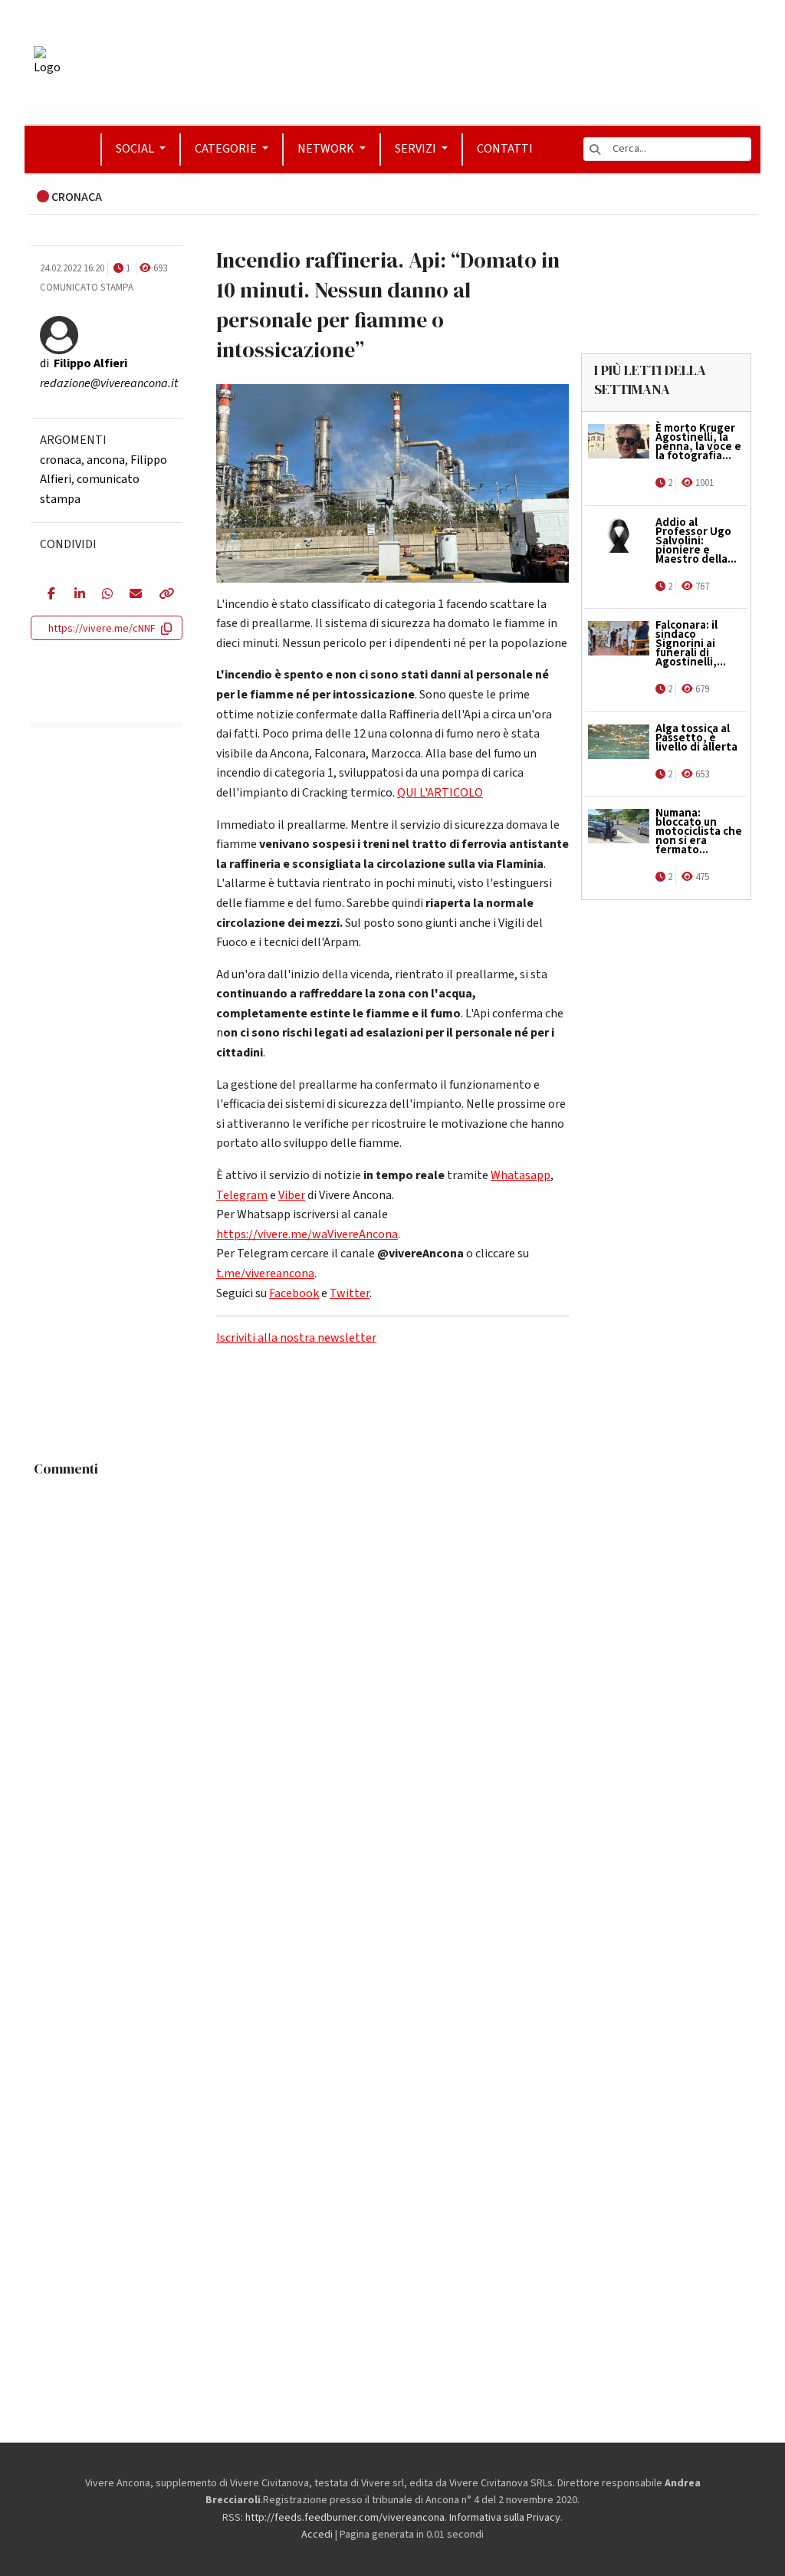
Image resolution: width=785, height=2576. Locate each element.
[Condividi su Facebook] (49, 595)
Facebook (294, 1293)
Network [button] (327, 149)
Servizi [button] (417, 149)
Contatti (505, 149)
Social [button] (136, 149)
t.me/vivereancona (265, 1273)
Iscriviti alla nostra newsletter (296, 1338)
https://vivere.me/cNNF (102, 629)
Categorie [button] (227, 149)
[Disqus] (392, 1676)
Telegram (242, 1195)
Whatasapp (521, 1175)
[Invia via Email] (132, 595)
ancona (106, 460)
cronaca (61, 460)
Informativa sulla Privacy (505, 2518)
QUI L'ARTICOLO (440, 793)
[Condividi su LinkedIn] (77, 595)
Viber (292, 1195)
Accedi (317, 2535)
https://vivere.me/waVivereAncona (307, 1234)
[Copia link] (162, 595)
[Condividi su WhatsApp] (104, 595)
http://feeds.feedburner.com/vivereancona (345, 2518)
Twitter (350, 1293)
